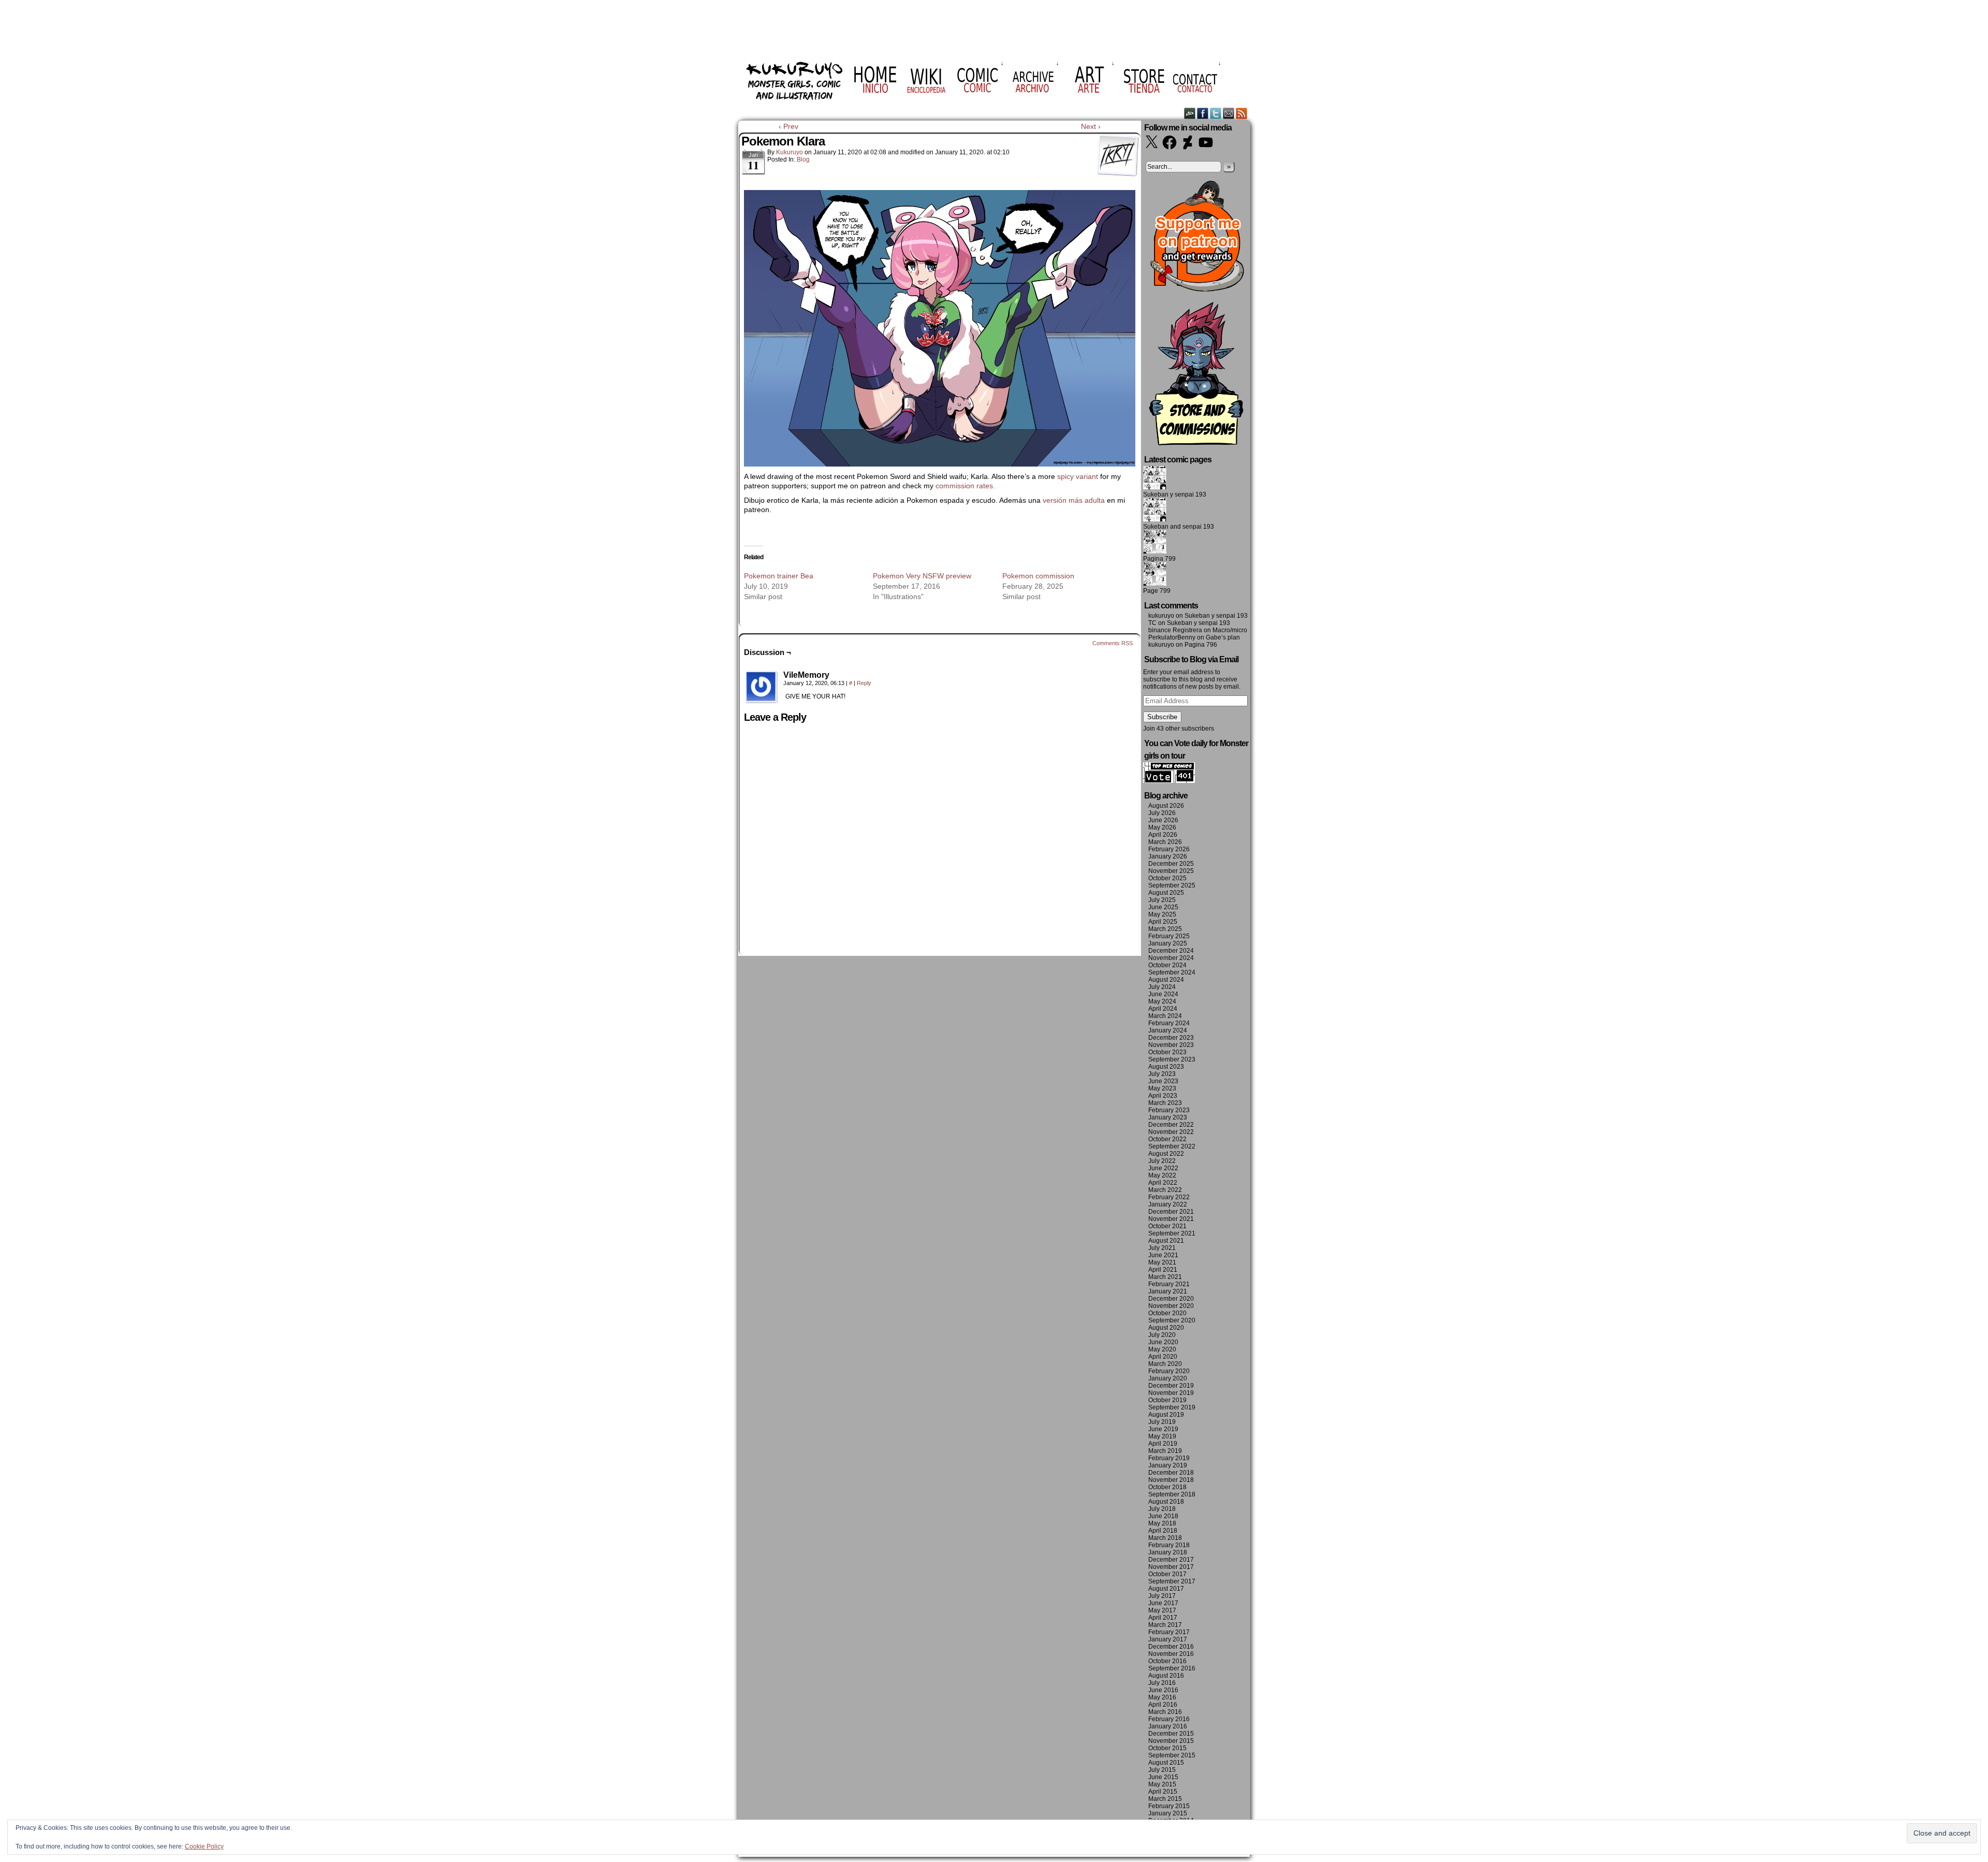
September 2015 (1172, 1755)
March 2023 (1165, 1103)
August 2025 (1166, 893)
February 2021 (1169, 1284)
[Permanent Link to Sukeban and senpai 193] (1155, 519)
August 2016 (1166, 1676)
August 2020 (1166, 1328)
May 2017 (1162, 1610)
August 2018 (1166, 1502)
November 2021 (1171, 1219)
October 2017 (1167, 1574)
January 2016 (1168, 1726)
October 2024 (1167, 965)
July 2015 (1162, 1770)
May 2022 (1162, 1175)
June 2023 (1163, 1081)
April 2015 (1163, 1792)
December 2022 (1171, 1125)
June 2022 (1163, 1168)
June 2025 (1163, 907)
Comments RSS (1113, 643)
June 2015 (1163, 1777)
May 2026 (1162, 827)
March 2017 (1165, 1625)
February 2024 (1169, 1023)
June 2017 (1163, 1603)
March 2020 (1165, 1364)
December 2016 (1171, 1647)
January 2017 (1168, 1639)
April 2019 (1163, 1444)
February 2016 (1169, 1719)
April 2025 (1163, 922)
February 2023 (1169, 1110)
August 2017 (1166, 1589)
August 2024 (1166, 980)
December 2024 (1171, 951)
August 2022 (1166, 1154)
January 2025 (1168, 943)
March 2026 (1165, 842)
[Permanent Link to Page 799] (1155, 584)
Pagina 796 (1201, 645)
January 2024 (1168, 1030)
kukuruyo (790, 152)
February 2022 (1169, 1197)
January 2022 (1168, 1204)
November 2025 (1171, 871)
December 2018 (1171, 1473)
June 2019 (1163, 1429)
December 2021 (1171, 1212)
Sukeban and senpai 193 (1179, 527)
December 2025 (1171, 864)
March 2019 (1165, 1451)
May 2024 (1162, 1001)
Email (1229, 113)
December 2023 (1171, 1038)
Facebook (1203, 113)
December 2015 (1171, 1734)
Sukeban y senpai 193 (1175, 494)
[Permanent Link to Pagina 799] (1155, 551)
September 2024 (1172, 972)
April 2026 (1163, 835)
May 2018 (1162, 1523)
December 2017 (1171, 1560)
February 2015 (1169, 1806)
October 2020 (1167, 1313)
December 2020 (1171, 1299)
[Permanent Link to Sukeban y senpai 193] (1155, 487)
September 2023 (1172, 1059)
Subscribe (1162, 717)
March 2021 (1165, 1277)
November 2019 (1171, 1393)
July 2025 (1162, 900)
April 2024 (1163, 1009)
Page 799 (1157, 591)
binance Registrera (1175, 630)
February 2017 (1169, 1632)
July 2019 (1162, 1422)
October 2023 (1167, 1052)
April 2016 (1163, 1705)
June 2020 (1163, 1342)
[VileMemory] (762, 687)
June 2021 (1163, 1255)
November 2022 (1171, 1132)
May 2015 (1162, 1784)
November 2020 (1171, 1306)
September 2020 (1172, 1320)
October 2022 (1167, 1139)
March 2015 (1165, 1799)
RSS (1242, 113)
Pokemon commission (1038, 576)
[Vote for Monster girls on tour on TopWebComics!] (1169, 781)
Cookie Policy (204, 1846)
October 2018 (1167, 1487)
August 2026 (1166, 806)
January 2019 (1168, 1465)
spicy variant (1078, 476)
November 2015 (1171, 1741)
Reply (864, 683)
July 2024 (1162, 987)
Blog (803, 159)
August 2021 (1166, 1241)
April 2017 (1163, 1618)
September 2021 (1172, 1233)
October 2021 (1167, 1226)
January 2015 (1168, 1813)
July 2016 (1162, 1683)
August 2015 (1166, 1763)
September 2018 (1172, 1494)
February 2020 (1169, 1371)
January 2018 (1168, 1552)
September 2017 (1172, 1581)
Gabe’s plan (1223, 637)
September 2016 (1172, 1668)
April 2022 (1163, 1183)
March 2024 (1165, 1016)
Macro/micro (1230, 630)
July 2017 (1162, 1596)
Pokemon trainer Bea (779, 576)
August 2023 (1166, 1067)
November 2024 (1171, 958)
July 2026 (1162, 813)
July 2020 (1162, 1335)
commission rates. (966, 486)
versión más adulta (1074, 500)
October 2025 (1167, 878)
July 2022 (1162, 1161)
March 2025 (1165, 929)
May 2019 (1162, 1436)
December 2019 (1171, 1386)
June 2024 (1163, 994)
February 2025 (1169, 936)
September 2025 (1172, 885)
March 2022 (1165, 1190)
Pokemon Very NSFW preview (922, 576)
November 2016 (1171, 1654)
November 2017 (1171, 1567)
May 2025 (1162, 914)
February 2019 (1169, 1458)
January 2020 (1168, 1378)
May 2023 (1162, 1088)
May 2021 (1162, 1262)
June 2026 (1163, 820)
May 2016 (1162, 1697)
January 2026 (1168, 856)
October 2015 (1167, 1748)
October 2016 (1167, 1661)
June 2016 (1163, 1690)
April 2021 (1163, 1270)
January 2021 (1168, 1291)
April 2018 (1163, 1531)
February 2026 (1169, 849)
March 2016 (1165, 1712)
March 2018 (1165, 1538)
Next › (1091, 126)
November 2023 (1171, 1045)
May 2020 (1162, 1349)
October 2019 (1167, 1400)
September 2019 (1172, 1407)
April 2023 (1163, 1096)
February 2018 (1169, 1545)
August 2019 (1166, 1415)
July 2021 (1162, 1248)
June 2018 (1163, 1516)
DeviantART (1190, 113)
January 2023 (1168, 1117)
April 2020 (1163, 1357)
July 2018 (1162, 1509)
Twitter (1216, 113)
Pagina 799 (1159, 559)
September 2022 (1172, 1146)
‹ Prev (788, 126)
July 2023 (1162, 1074)
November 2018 (1171, 1480)
